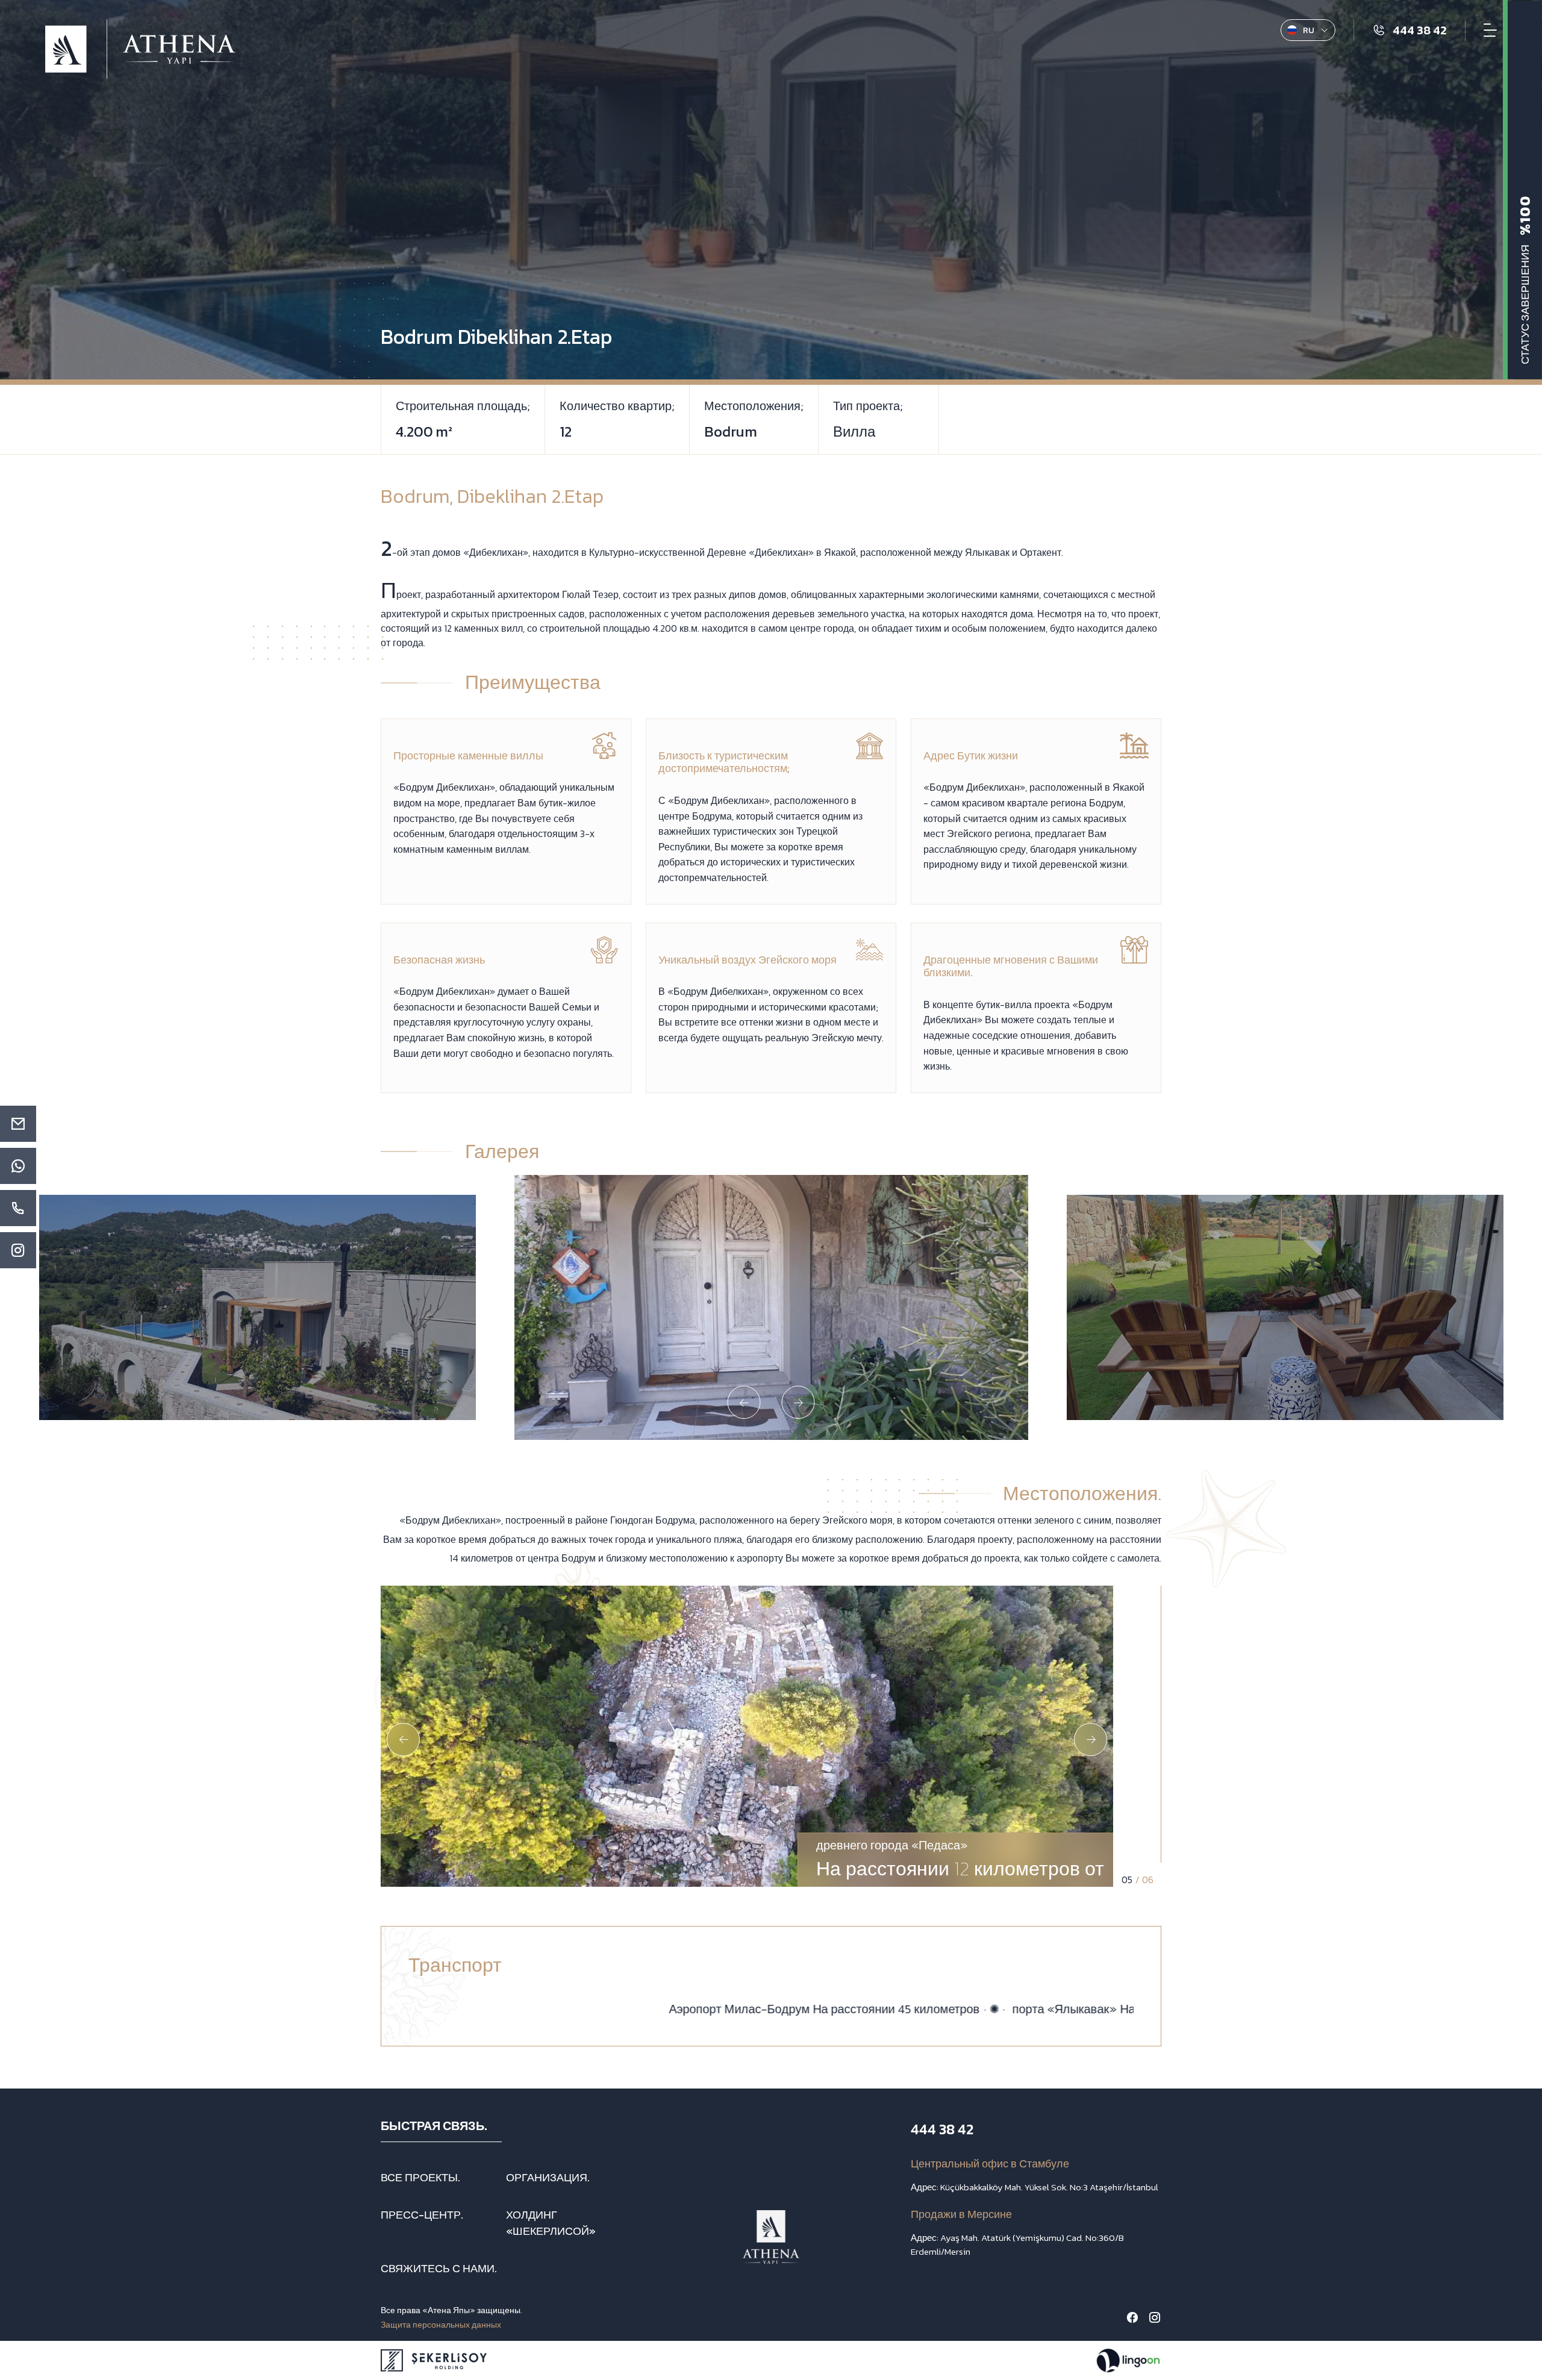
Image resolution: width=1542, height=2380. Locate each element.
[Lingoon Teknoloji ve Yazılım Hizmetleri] (1128, 2360)
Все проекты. (420, 2177)
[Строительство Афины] (140, 49)
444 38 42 (942, 2129)
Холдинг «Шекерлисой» (551, 2223)
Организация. (548, 2177)
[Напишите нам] (18, 1166)
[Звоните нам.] (18, 1208)
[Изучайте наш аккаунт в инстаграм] (18, 1250)
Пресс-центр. (422, 2215)
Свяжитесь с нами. (439, 2268)
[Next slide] (798, 1402)
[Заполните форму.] (18, 1124)
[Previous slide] (744, 1402)
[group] (258, 1307)
